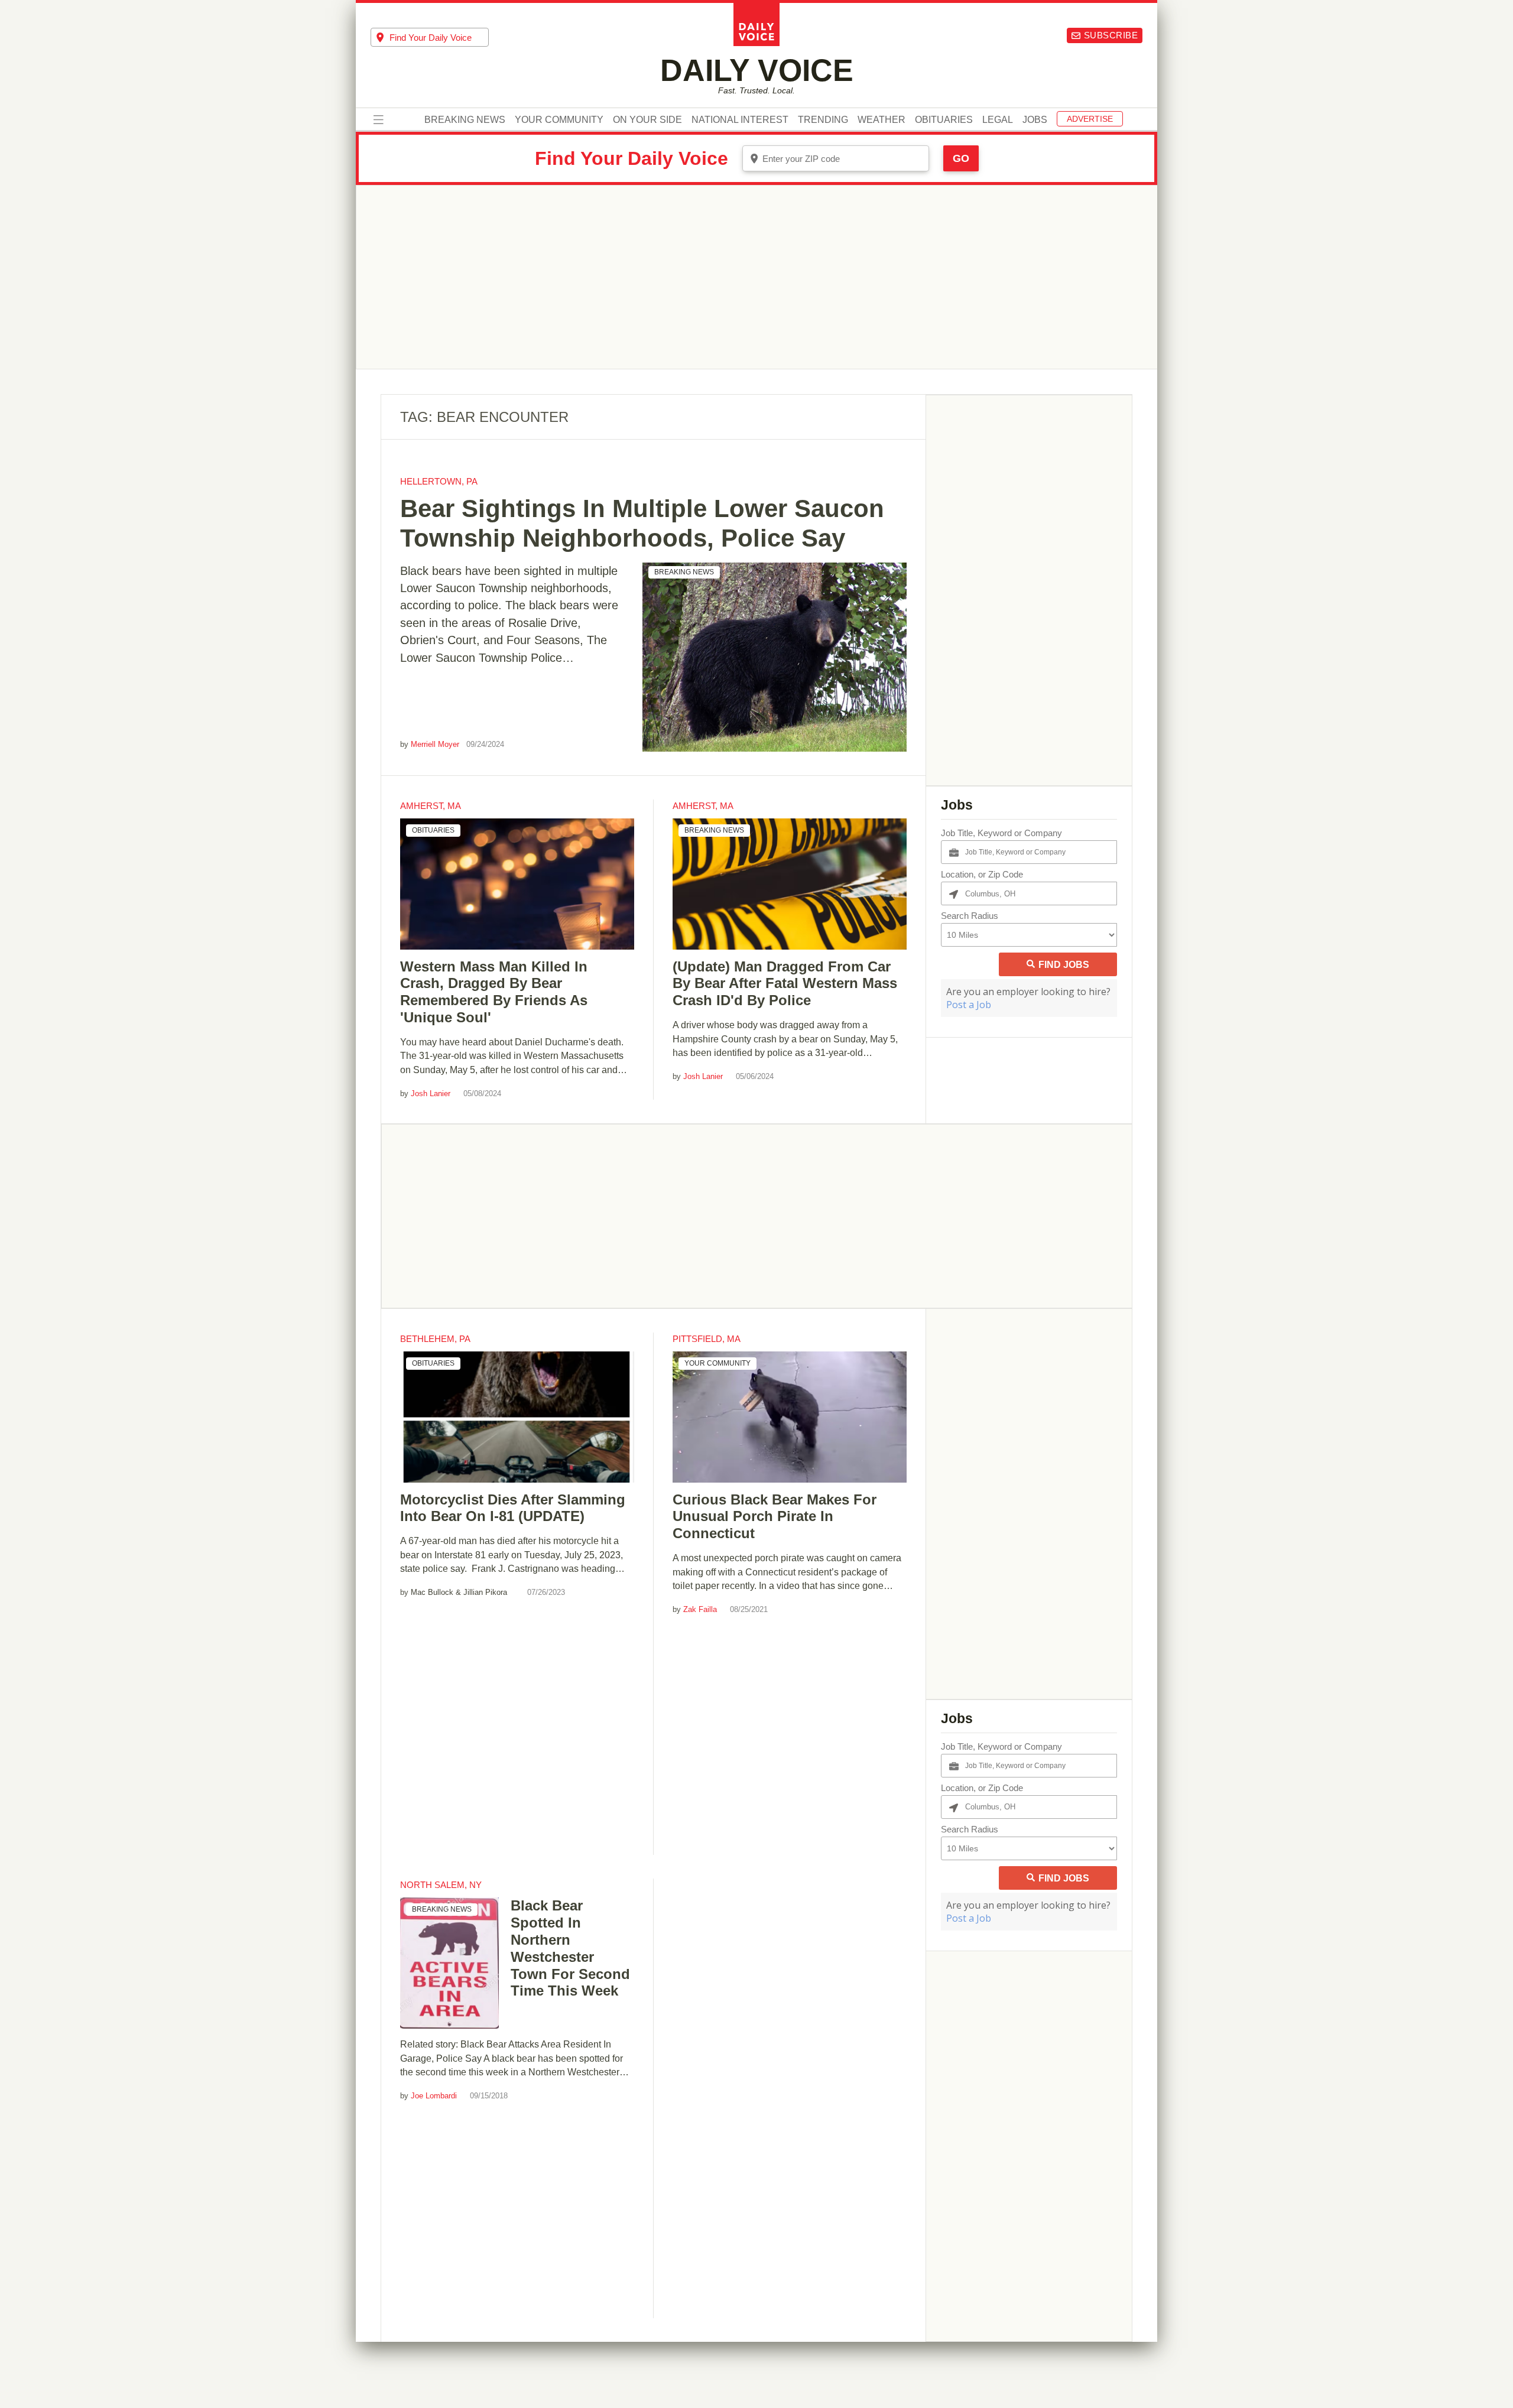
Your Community (559, 120)
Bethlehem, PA (435, 1339)
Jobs (1035, 120)
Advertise (1090, 119)
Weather (881, 120)
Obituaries (944, 120)
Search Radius (970, 916)
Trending (823, 120)
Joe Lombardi (434, 2096)
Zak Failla (700, 1609)
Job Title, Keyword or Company (1001, 833)
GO (961, 158)
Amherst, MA (431, 806)
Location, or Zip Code (982, 874)
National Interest (740, 120)
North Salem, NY (441, 1885)
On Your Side (647, 120)
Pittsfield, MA (707, 1339)
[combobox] (430, 37)
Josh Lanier (431, 1093)
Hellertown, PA (439, 481)
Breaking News (465, 120)
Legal (998, 120)
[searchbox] (439, 38)
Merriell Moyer (435, 744)
